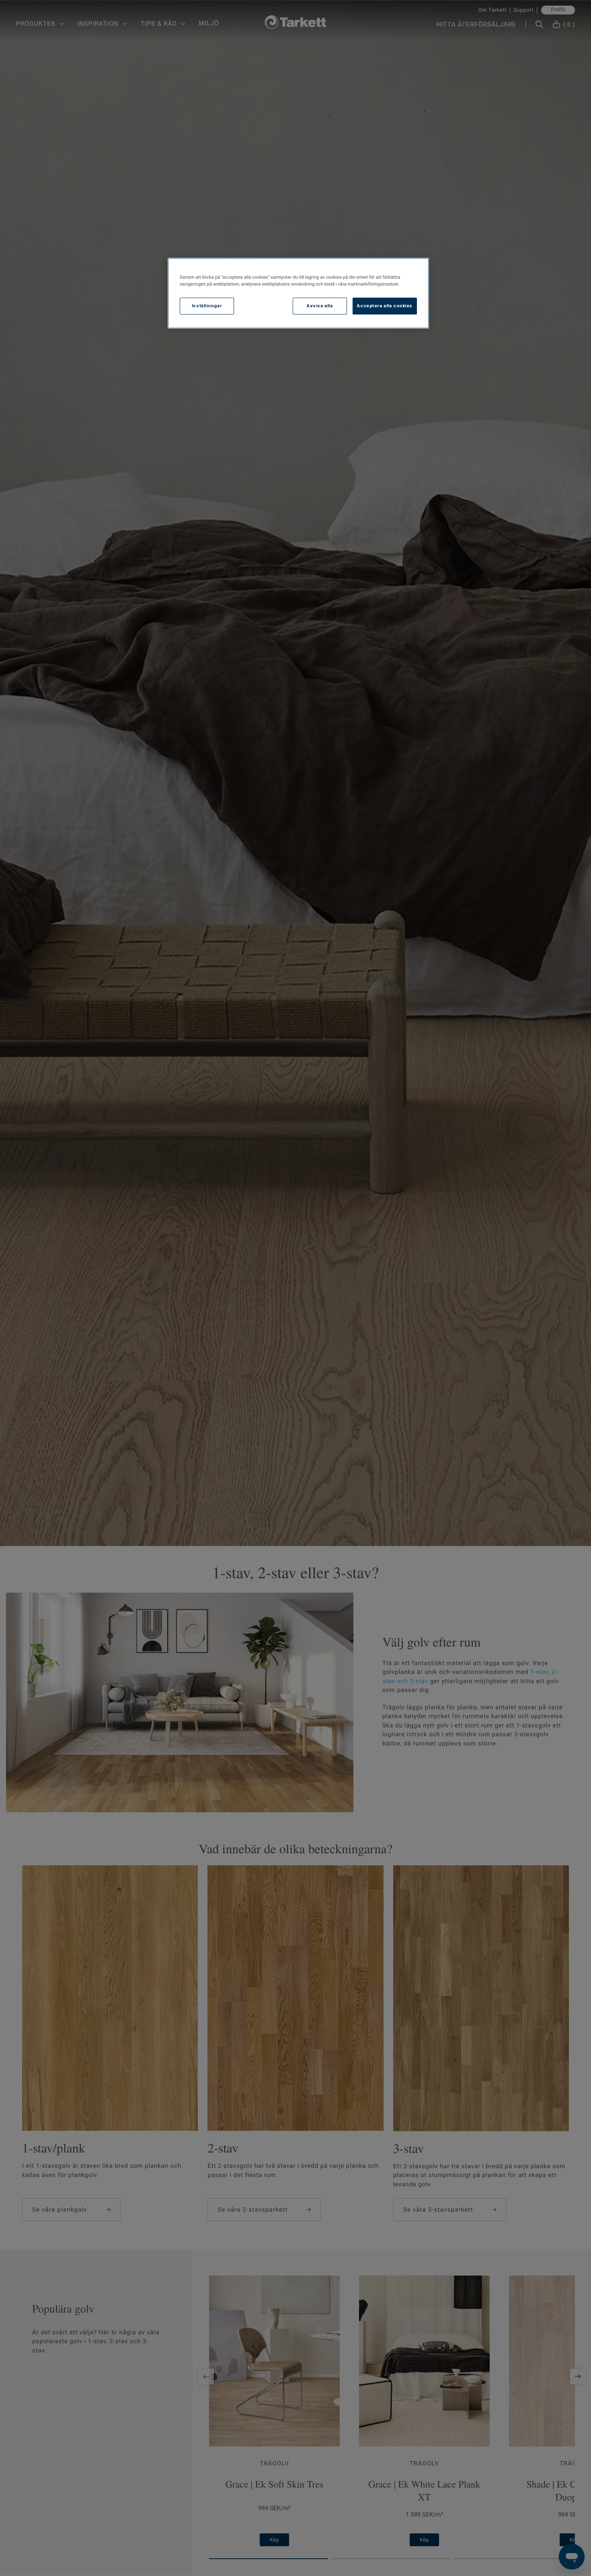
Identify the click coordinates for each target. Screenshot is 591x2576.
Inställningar (207, 306)
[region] (298, 293)
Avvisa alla (320, 306)
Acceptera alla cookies (385, 306)
